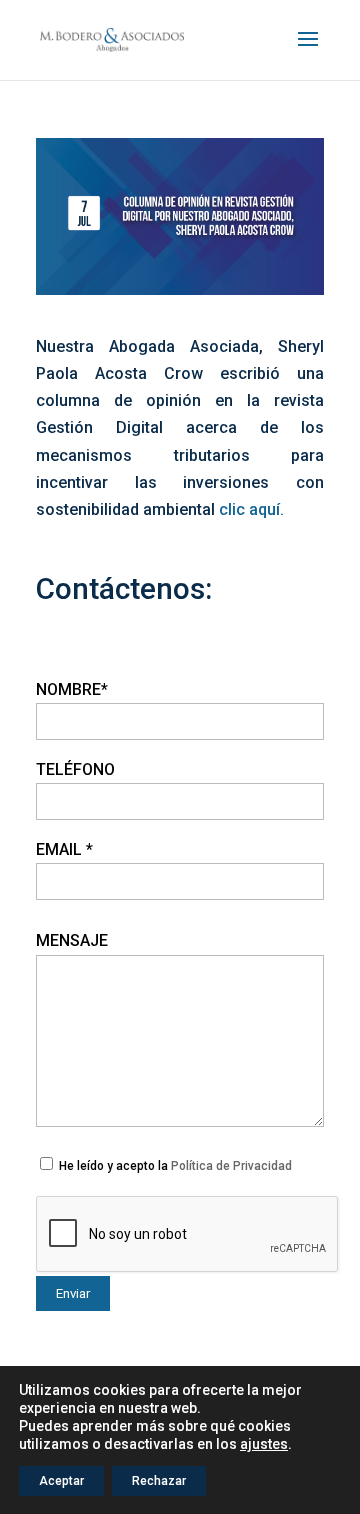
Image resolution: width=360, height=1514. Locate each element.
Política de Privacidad (231, 1166)
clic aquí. (251, 509)
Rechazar (159, 1481)
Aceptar (61, 1481)
